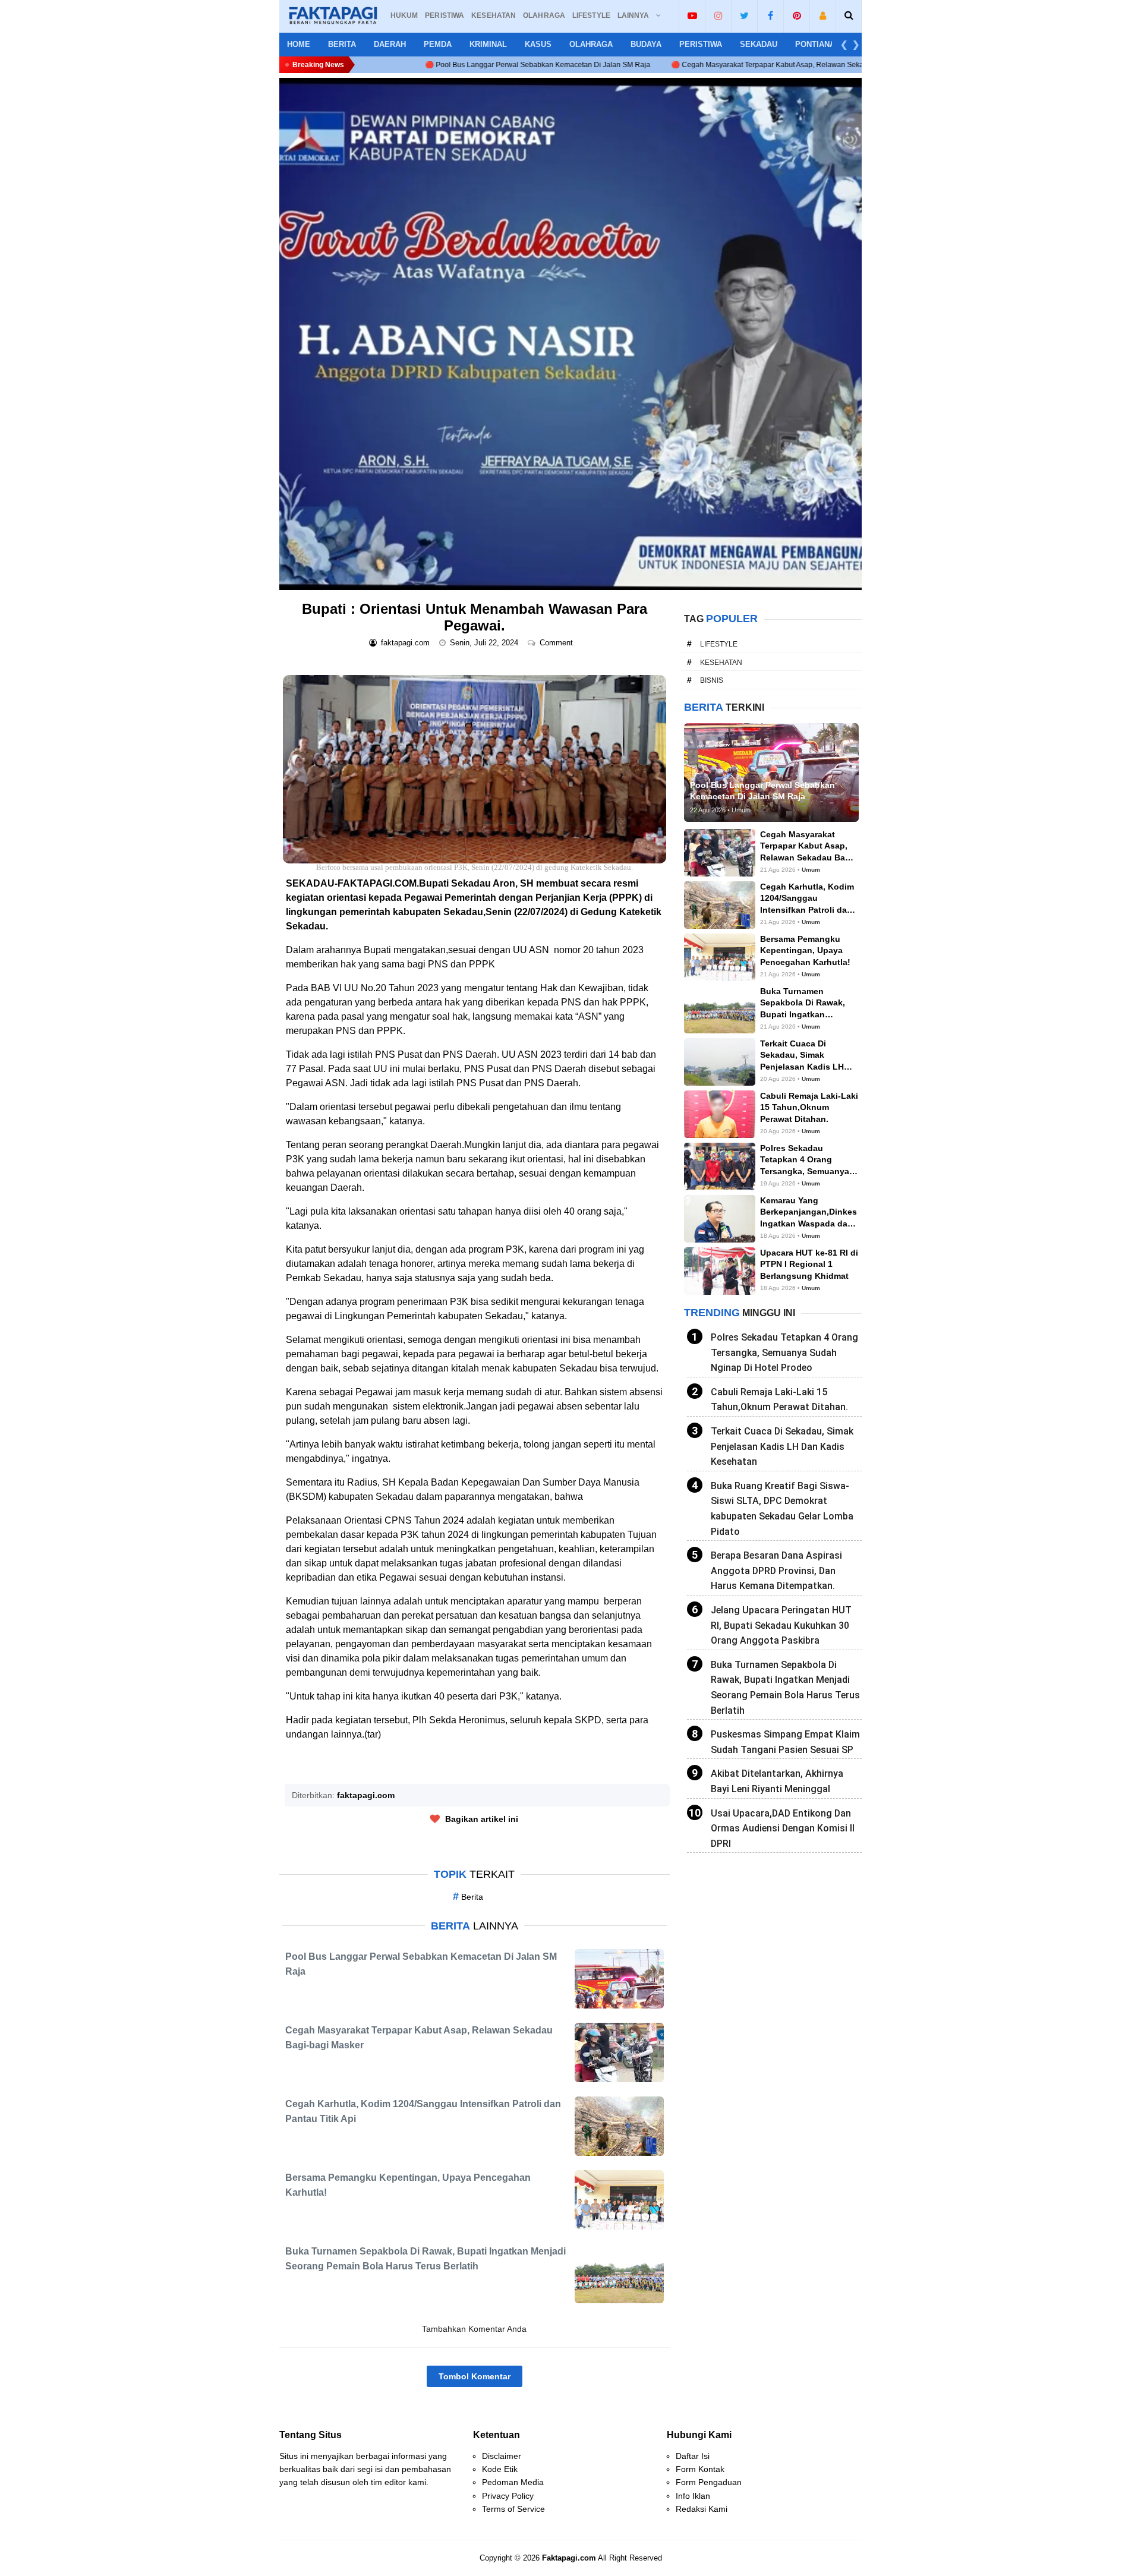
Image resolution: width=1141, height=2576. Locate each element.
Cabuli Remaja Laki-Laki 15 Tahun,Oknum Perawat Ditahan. (779, 1400)
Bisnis (712, 680)
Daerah (390, 44)
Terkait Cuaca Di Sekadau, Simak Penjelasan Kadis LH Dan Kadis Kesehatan (782, 1446)
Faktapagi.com (569, 2558)
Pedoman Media (513, 2482)
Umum (811, 870)
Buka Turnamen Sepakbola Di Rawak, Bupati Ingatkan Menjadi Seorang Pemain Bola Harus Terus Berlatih (785, 1688)
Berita (342, 44)
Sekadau (759, 44)
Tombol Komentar (475, 2376)
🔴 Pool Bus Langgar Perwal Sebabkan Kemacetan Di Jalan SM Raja (385, 65)
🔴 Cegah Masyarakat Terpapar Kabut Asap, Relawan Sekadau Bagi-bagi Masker (651, 65)
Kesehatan (721, 663)
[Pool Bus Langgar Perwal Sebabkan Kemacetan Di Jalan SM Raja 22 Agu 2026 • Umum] (771, 772)
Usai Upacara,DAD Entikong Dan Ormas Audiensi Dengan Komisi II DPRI (783, 1828)
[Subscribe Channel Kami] (692, 15)
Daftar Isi (693, 2456)
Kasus (538, 44)
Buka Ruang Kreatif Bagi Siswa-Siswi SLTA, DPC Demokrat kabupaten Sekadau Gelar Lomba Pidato (782, 1509)
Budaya (646, 44)
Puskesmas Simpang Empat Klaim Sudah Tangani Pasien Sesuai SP (785, 1742)
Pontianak (818, 44)
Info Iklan (693, 2496)
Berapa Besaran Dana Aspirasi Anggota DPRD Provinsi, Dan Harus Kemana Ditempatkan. (776, 1571)
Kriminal (488, 44)
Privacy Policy (508, 2496)
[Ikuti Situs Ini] (823, 15)
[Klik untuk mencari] (849, 15)
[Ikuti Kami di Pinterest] (797, 15)
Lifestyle (719, 644)
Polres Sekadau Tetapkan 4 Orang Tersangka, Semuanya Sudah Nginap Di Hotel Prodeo (784, 1352)
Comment (557, 643)
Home (299, 44)
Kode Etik (500, 2469)
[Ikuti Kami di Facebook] (770, 15)
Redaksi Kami (702, 2509)
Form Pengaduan (709, 2482)
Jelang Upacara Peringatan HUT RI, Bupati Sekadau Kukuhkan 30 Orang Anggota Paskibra (781, 1625)
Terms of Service (513, 2509)
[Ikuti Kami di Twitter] (744, 15)
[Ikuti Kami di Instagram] (718, 15)
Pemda (438, 44)
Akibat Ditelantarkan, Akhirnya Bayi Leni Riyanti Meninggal (777, 1781)
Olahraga (591, 44)
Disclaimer (502, 2456)
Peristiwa (701, 44)
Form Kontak (700, 2469)
